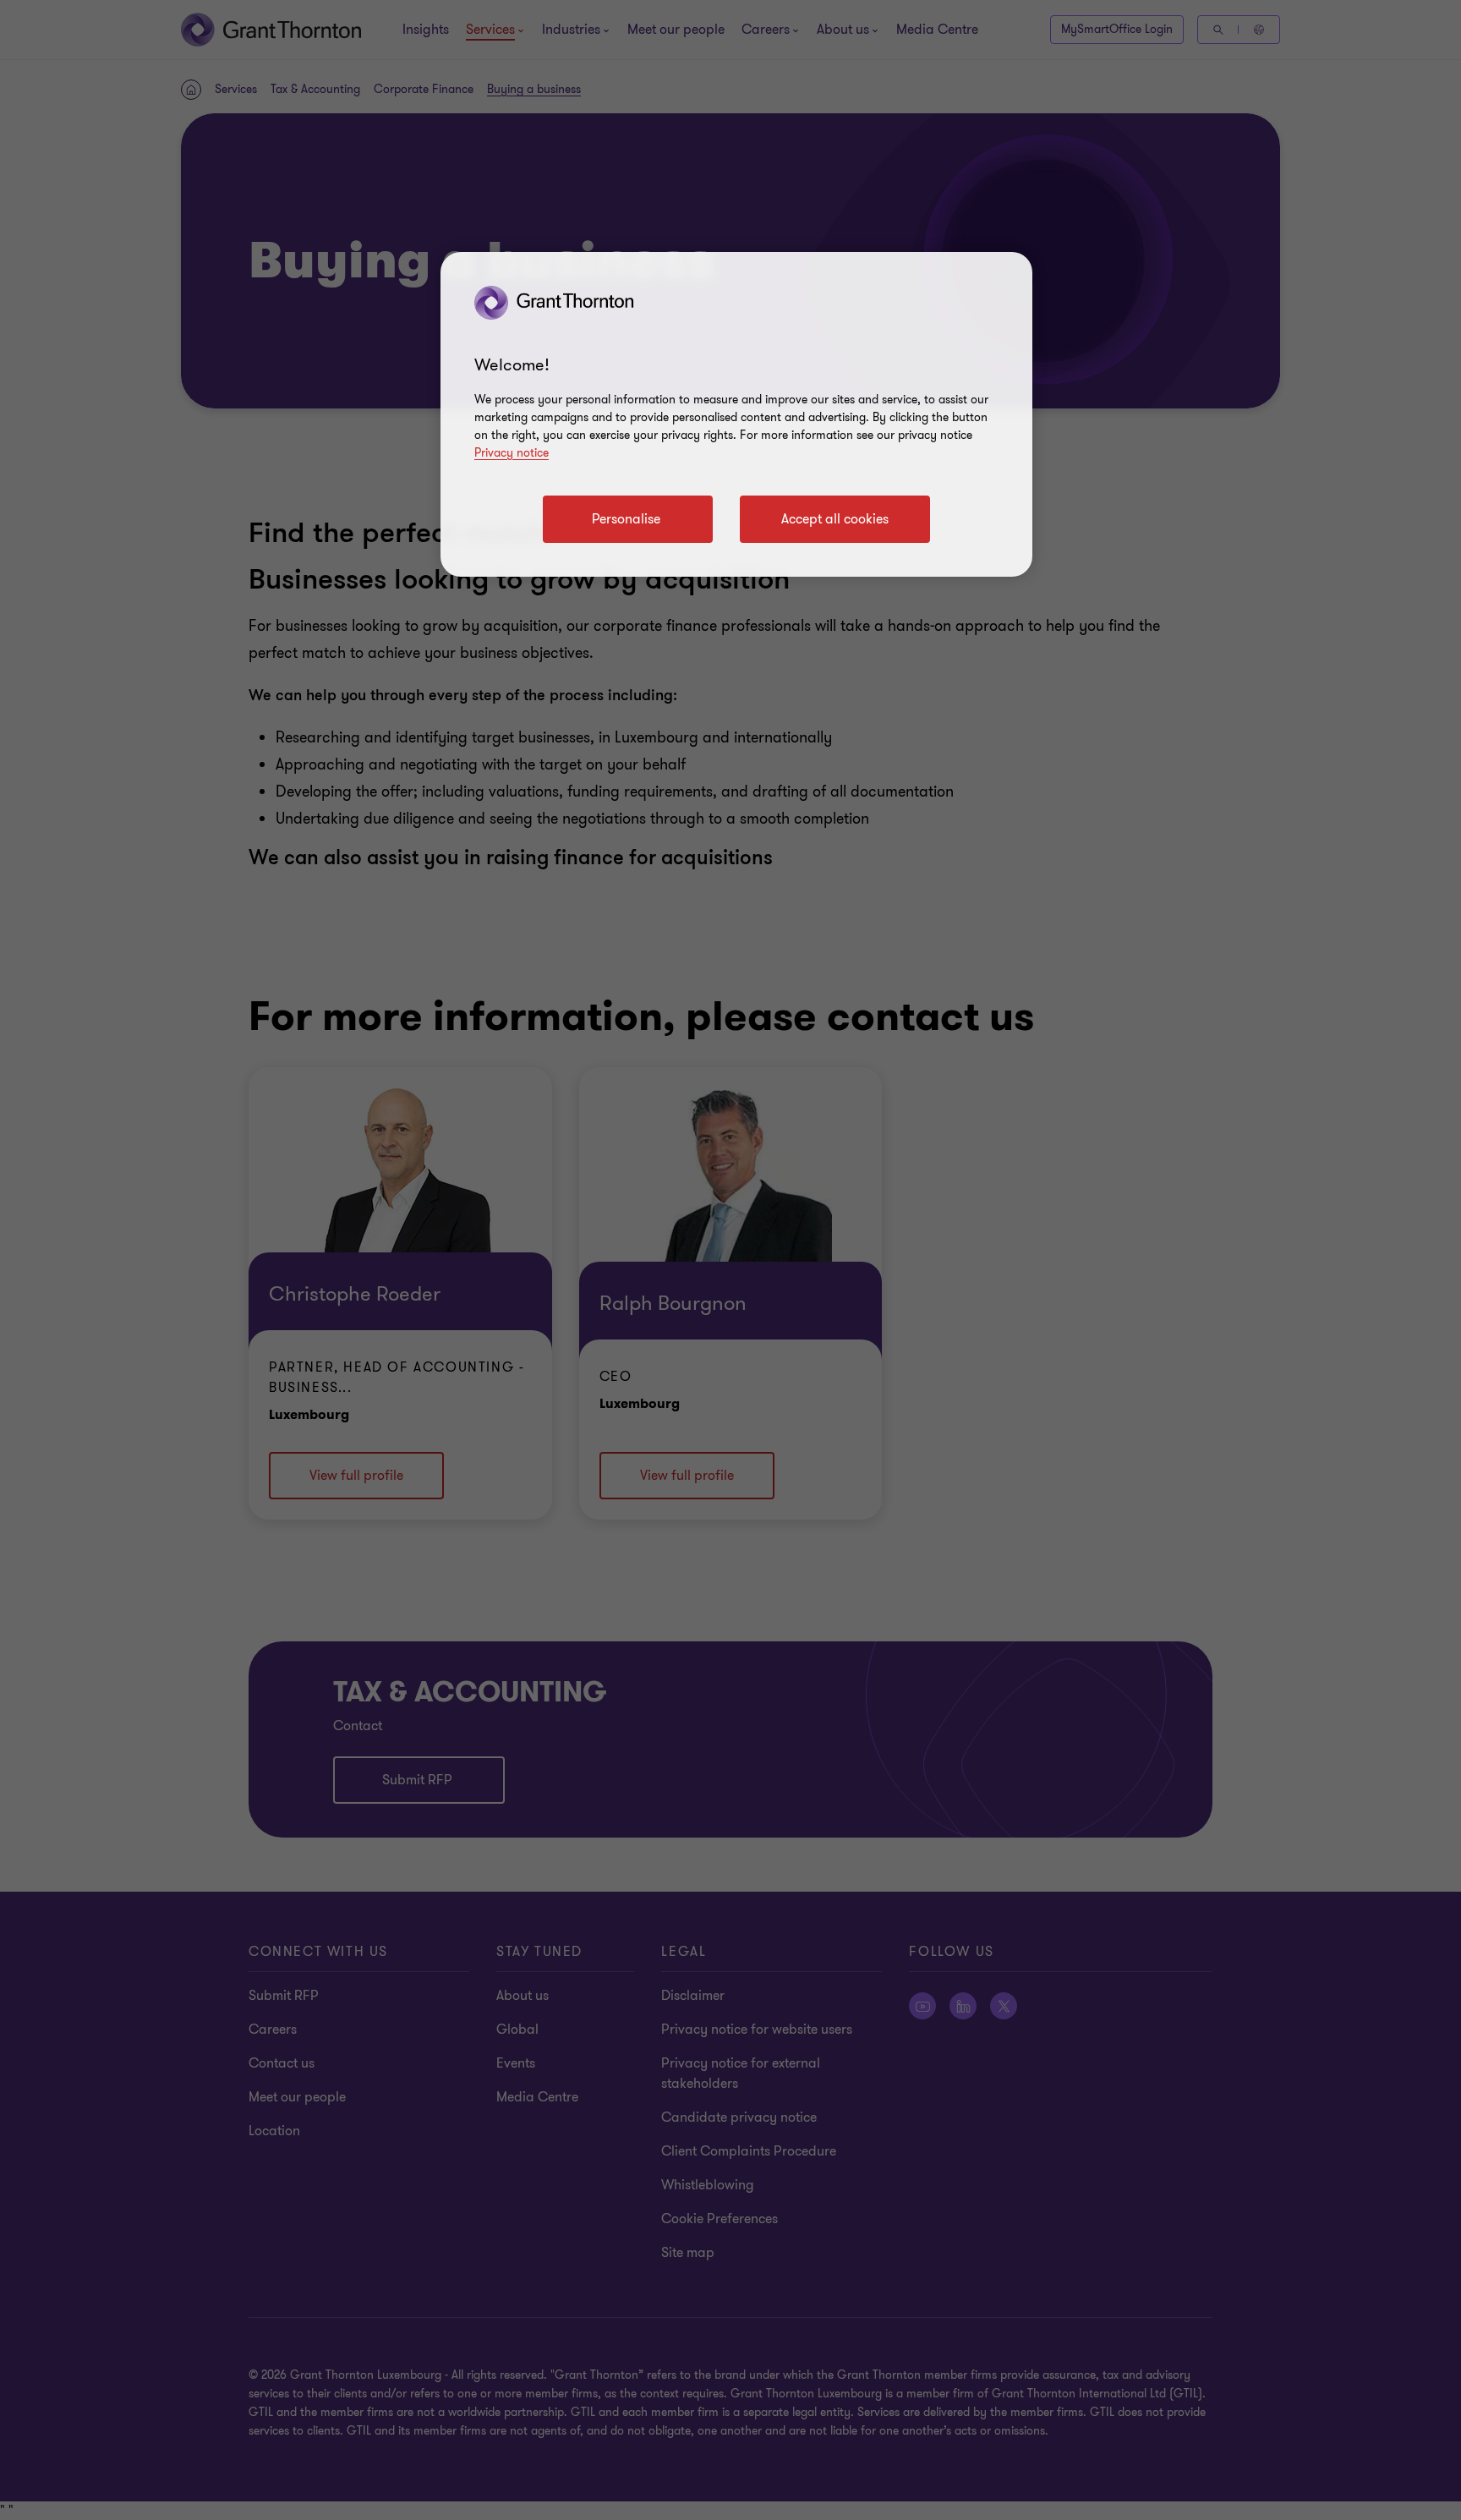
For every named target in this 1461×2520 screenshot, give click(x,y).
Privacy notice (512, 453)
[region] (736, 414)
